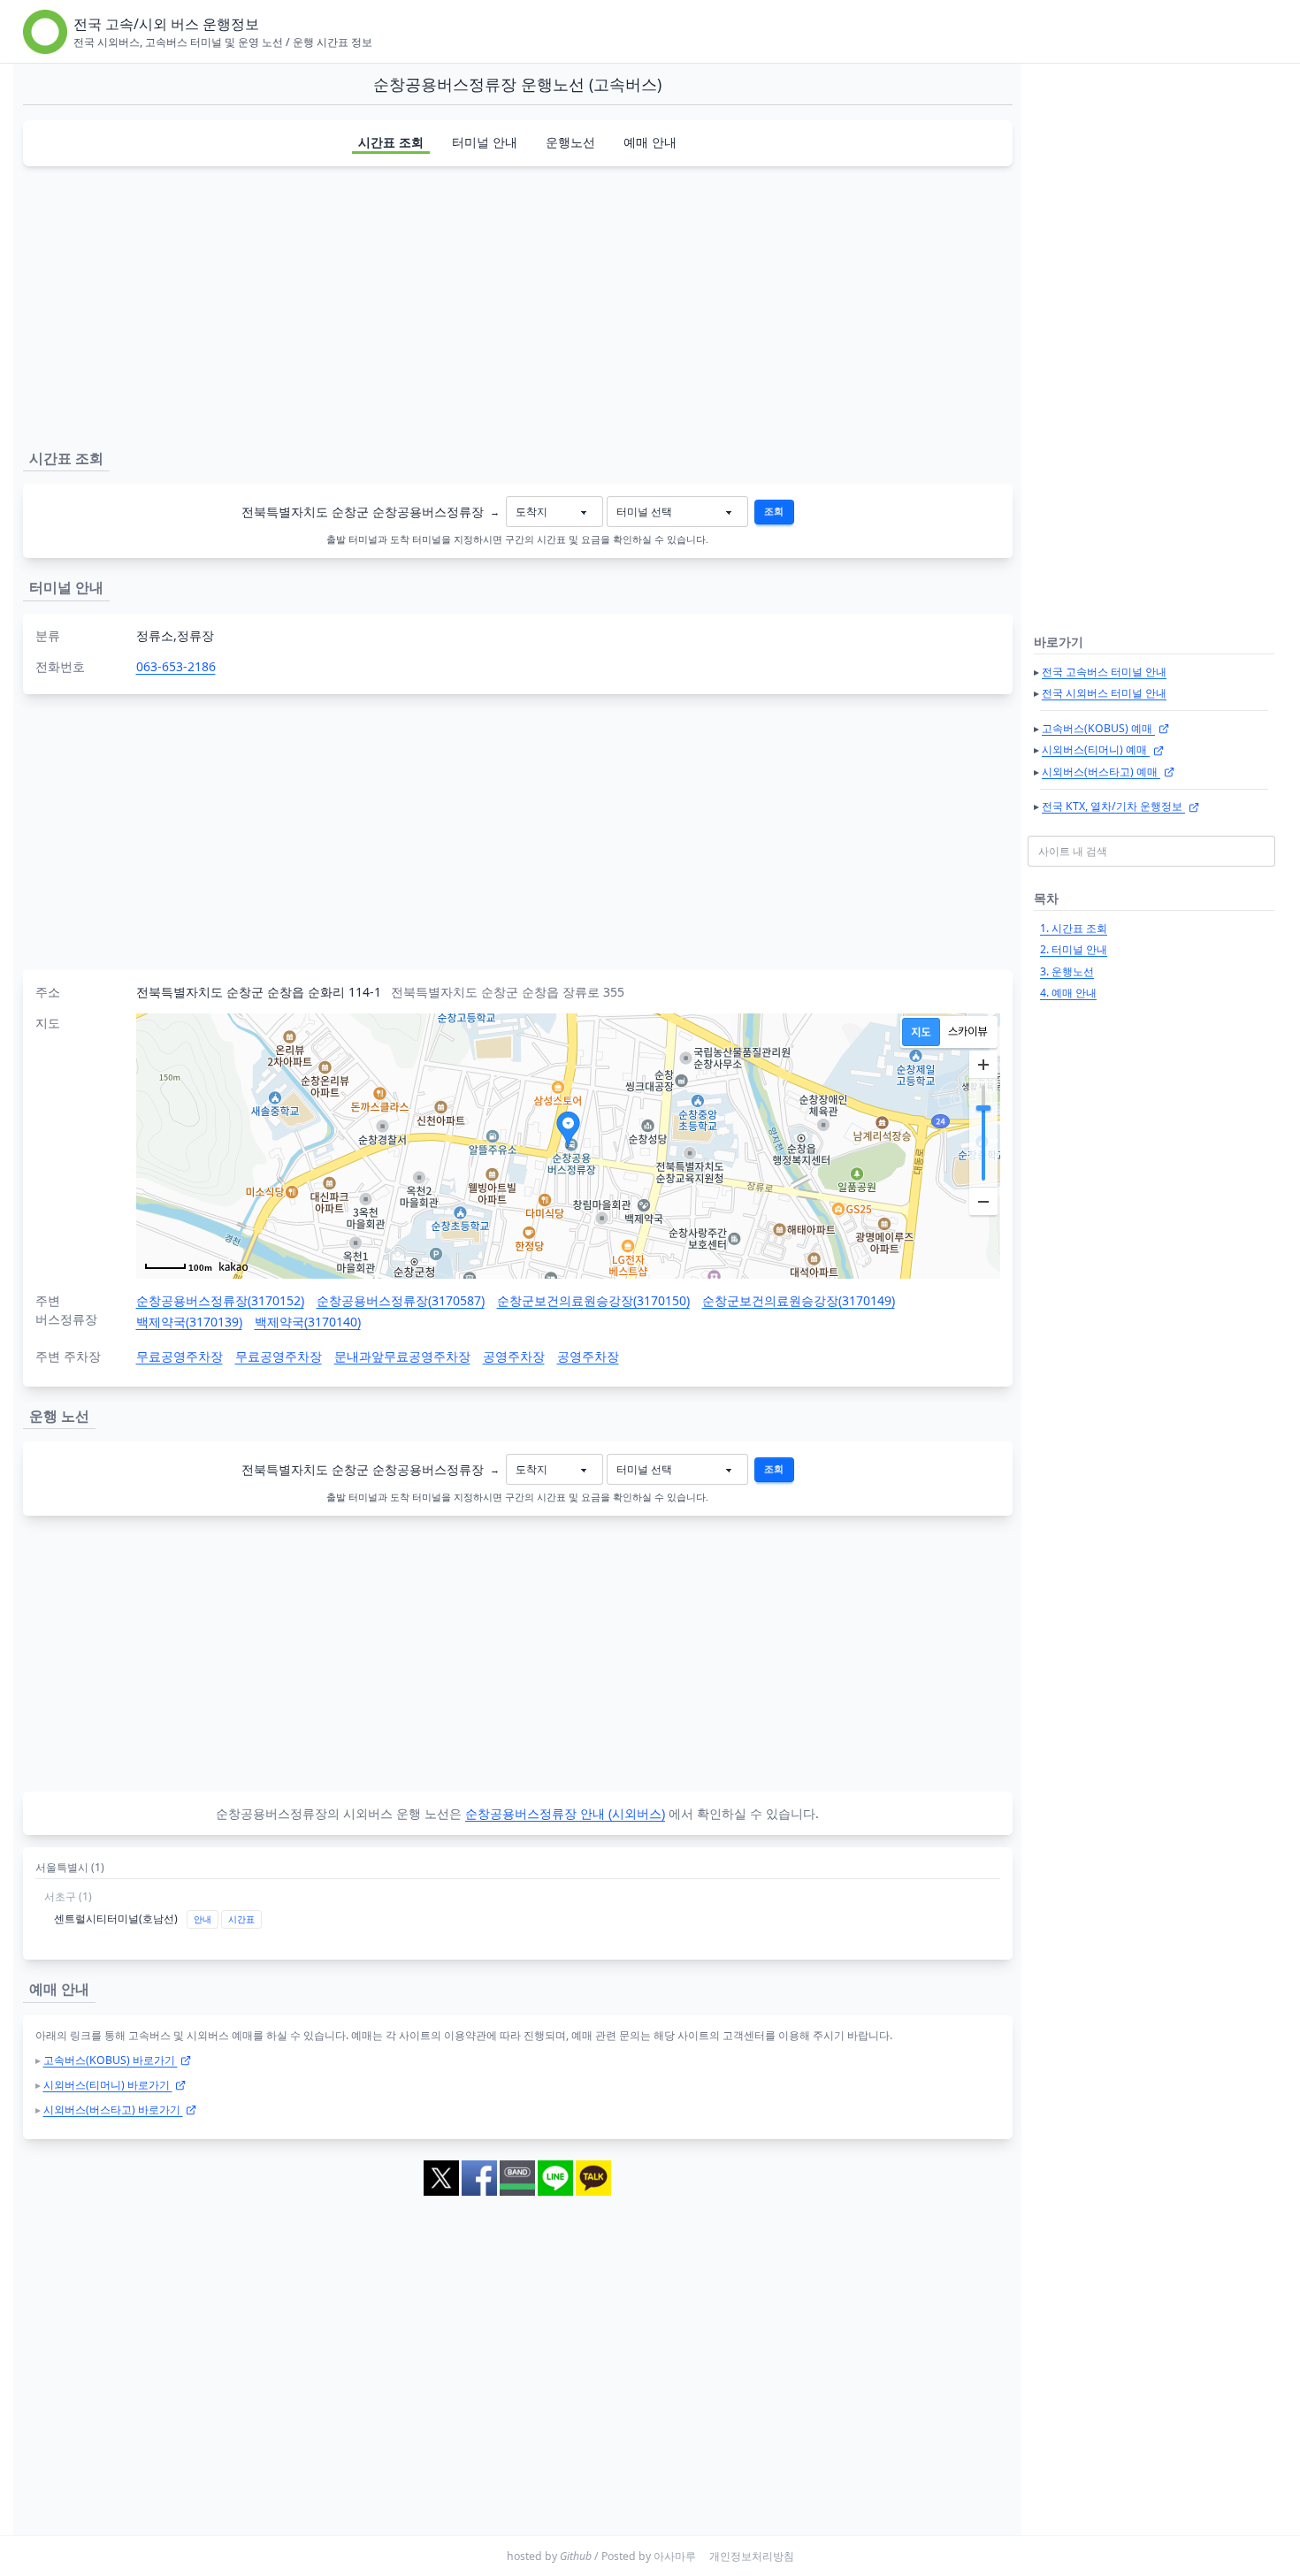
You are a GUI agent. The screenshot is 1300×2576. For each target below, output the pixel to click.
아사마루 (675, 2556)
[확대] (983, 1065)
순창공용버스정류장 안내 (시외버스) (565, 1813)
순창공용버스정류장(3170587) (401, 1300)
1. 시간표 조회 (1074, 928)
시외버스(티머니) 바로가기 (108, 2085)
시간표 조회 (391, 142)
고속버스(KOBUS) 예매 (1098, 728)
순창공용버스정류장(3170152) (220, 1300)
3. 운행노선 (1067, 971)
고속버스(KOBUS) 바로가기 (111, 2060)
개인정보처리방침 (752, 2556)
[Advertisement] (517, 304)
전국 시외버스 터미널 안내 (1104, 693)
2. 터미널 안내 (1074, 949)
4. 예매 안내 (1068, 993)
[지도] (921, 1032)
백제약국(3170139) (189, 1322)
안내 (203, 1919)
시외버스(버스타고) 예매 (1101, 772)
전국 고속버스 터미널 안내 (1104, 672)
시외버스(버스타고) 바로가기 (113, 2110)
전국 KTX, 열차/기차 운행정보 (1113, 806)
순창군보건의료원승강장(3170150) (593, 1300)
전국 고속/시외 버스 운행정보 (166, 24)
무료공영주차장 (180, 1356)
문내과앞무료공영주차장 (402, 1356)
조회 (774, 511)
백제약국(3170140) (308, 1322)
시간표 (241, 1919)
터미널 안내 (485, 142)
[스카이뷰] (968, 1032)
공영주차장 (514, 1356)
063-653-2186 (176, 666)
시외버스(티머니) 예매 (1096, 749)
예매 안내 (650, 142)
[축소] (983, 1201)
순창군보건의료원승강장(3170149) (799, 1300)
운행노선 (570, 142)
